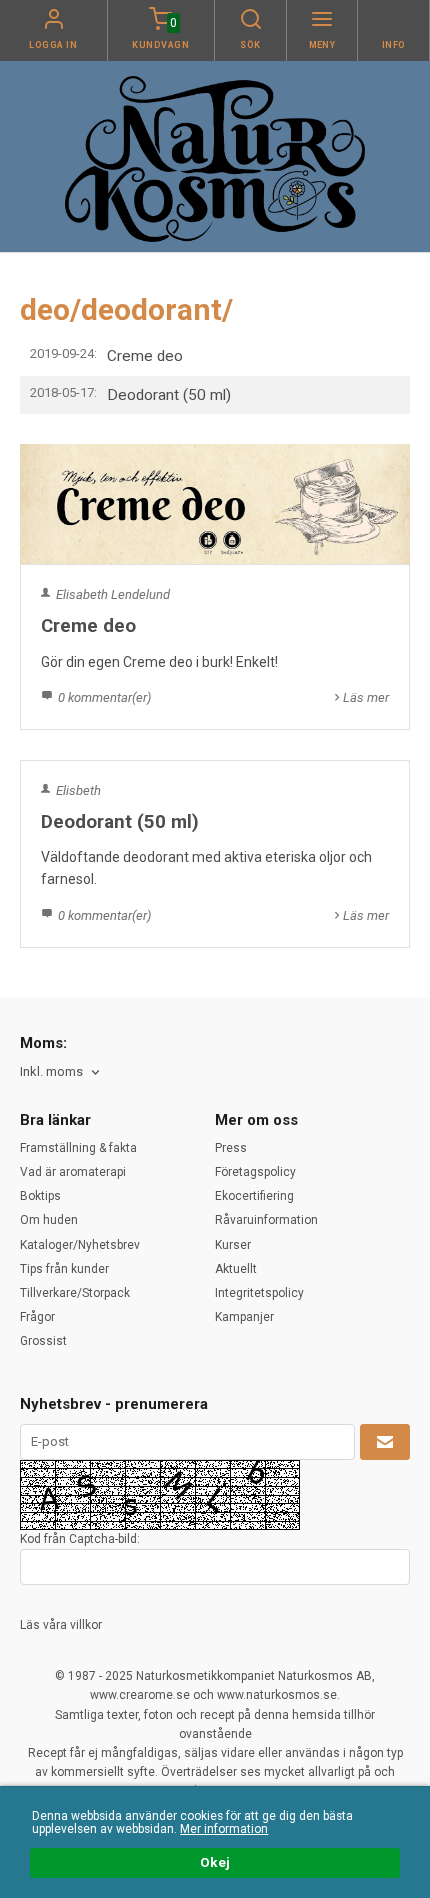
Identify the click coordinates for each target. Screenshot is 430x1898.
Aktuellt (236, 1269)
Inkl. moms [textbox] (51, 1072)
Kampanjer (244, 1317)
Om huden (49, 1220)
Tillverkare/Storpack (75, 1293)
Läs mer (366, 697)
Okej (215, 1862)
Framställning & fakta (78, 1148)
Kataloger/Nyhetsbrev (80, 1245)
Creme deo (145, 356)
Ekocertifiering (254, 1196)
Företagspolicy (255, 1172)
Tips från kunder (64, 1269)
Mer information (224, 1829)
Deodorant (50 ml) (169, 395)
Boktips (40, 1196)
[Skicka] (385, 1442)
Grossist (43, 1341)
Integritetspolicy (259, 1293)
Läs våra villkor (61, 1625)
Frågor (37, 1317)
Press (231, 1148)
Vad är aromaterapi (73, 1172)
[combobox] (61, 1072)
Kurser (233, 1245)
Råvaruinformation (266, 1220)
